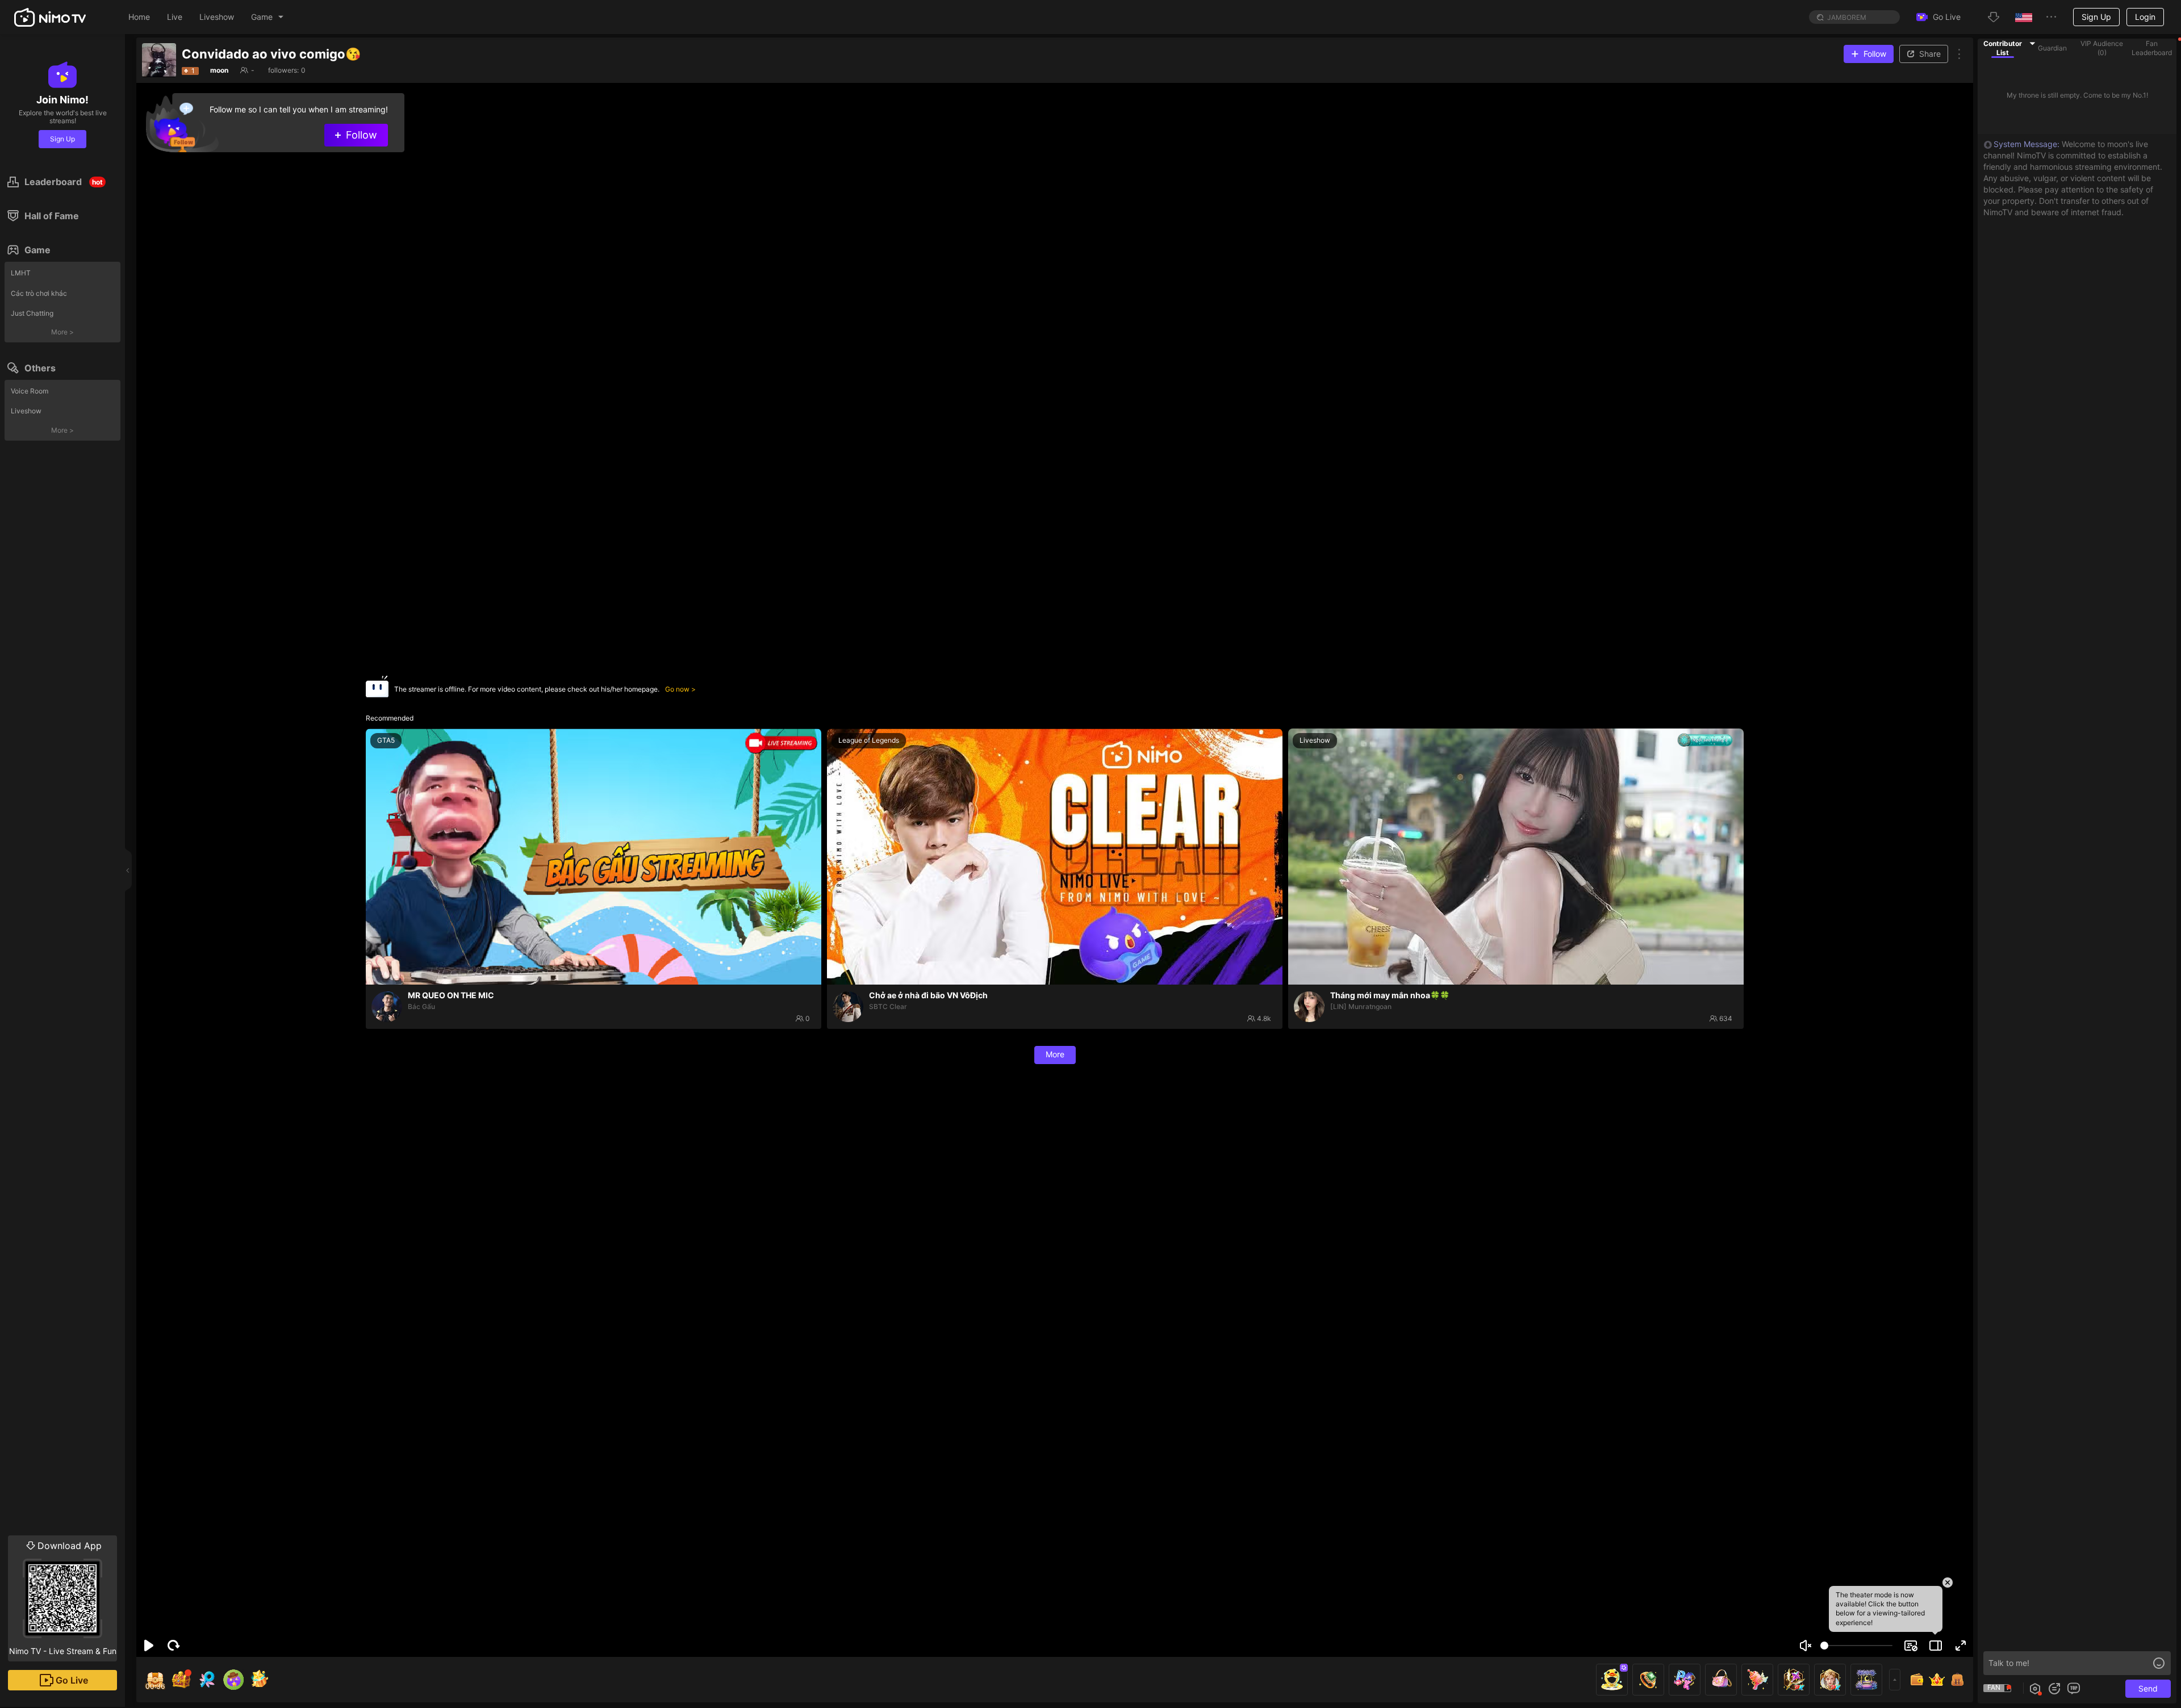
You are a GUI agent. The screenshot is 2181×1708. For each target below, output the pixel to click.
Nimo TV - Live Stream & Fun (63, 1598)
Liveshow (26, 411)
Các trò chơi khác (39, 293)
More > (62, 332)
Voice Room (30, 391)
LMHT (21, 273)
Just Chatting (32, 313)
